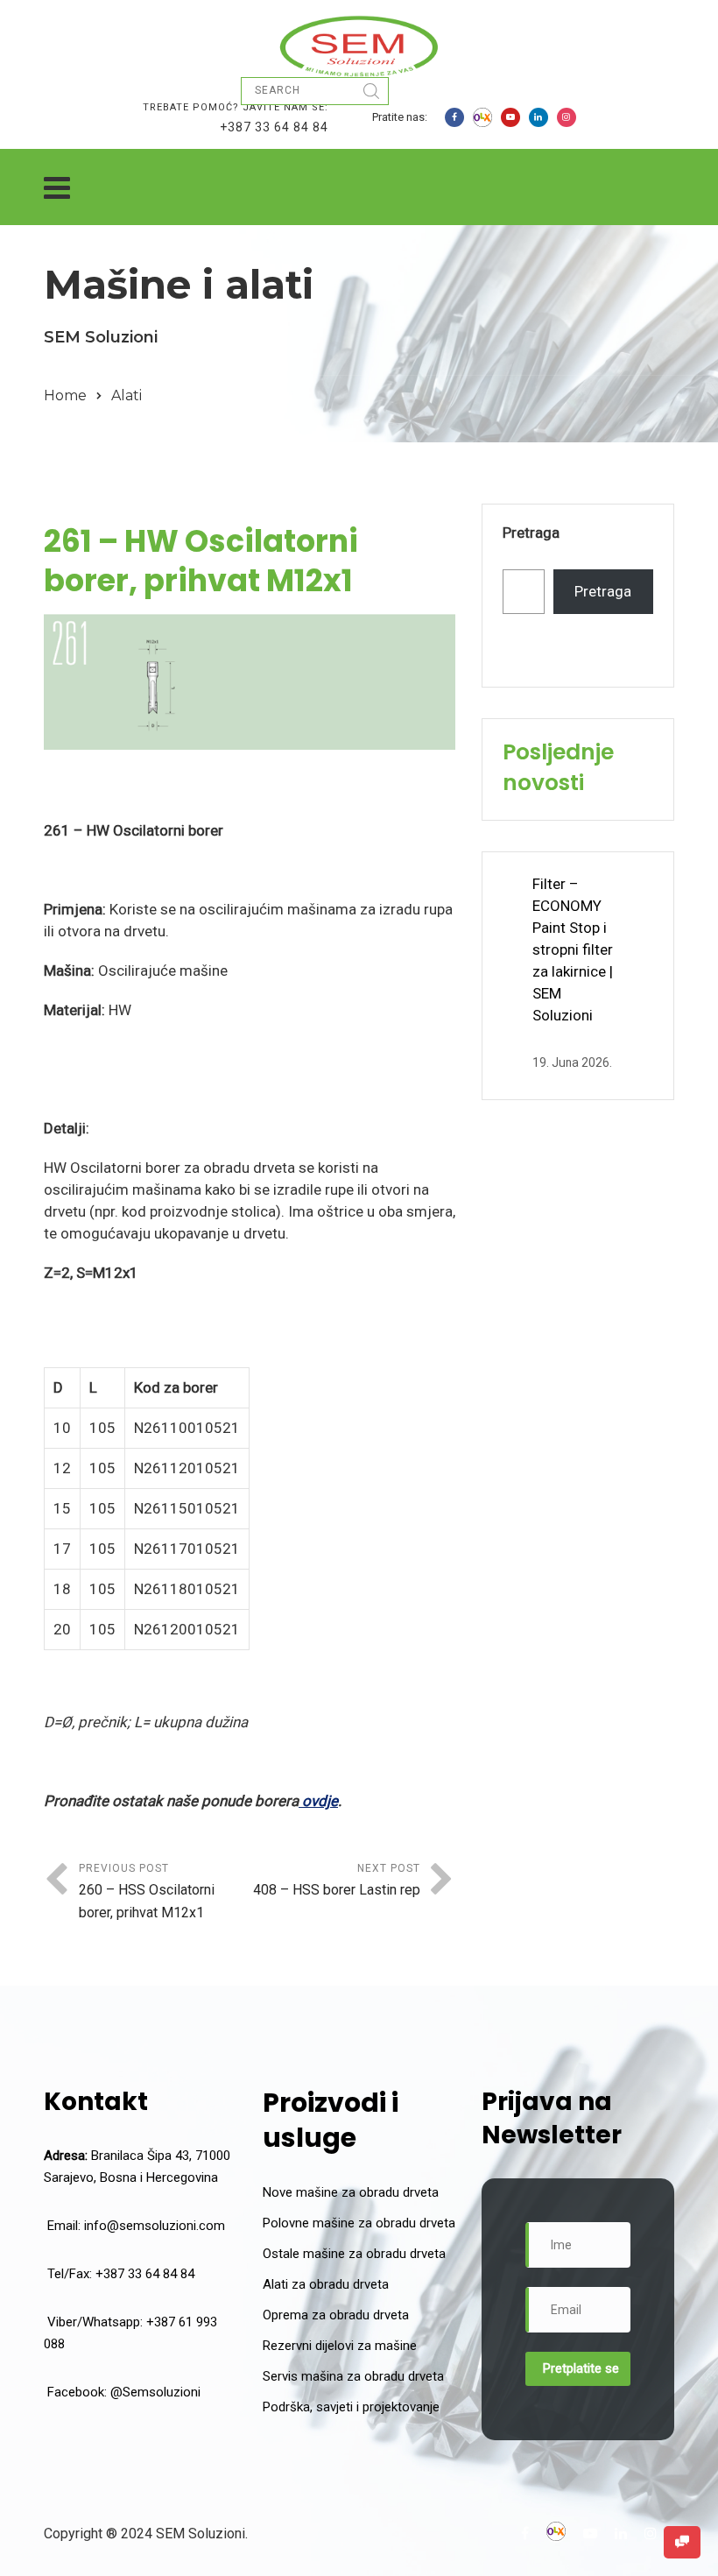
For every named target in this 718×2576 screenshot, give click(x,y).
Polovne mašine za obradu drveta (359, 2223)
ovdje (318, 1801)
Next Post (337, 1880)
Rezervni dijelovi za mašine (340, 2346)
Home (65, 395)
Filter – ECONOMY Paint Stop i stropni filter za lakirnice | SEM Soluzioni (573, 949)
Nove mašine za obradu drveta (351, 2192)
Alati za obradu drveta (326, 2284)
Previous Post (147, 1891)
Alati (127, 395)
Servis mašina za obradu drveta (353, 2376)
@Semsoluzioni (155, 2392)
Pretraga (531, 533)
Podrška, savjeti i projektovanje (351, 2407)
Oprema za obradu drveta (336, 2315)
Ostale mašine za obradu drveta (354, 2254)
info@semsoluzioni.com (155, 2226)
